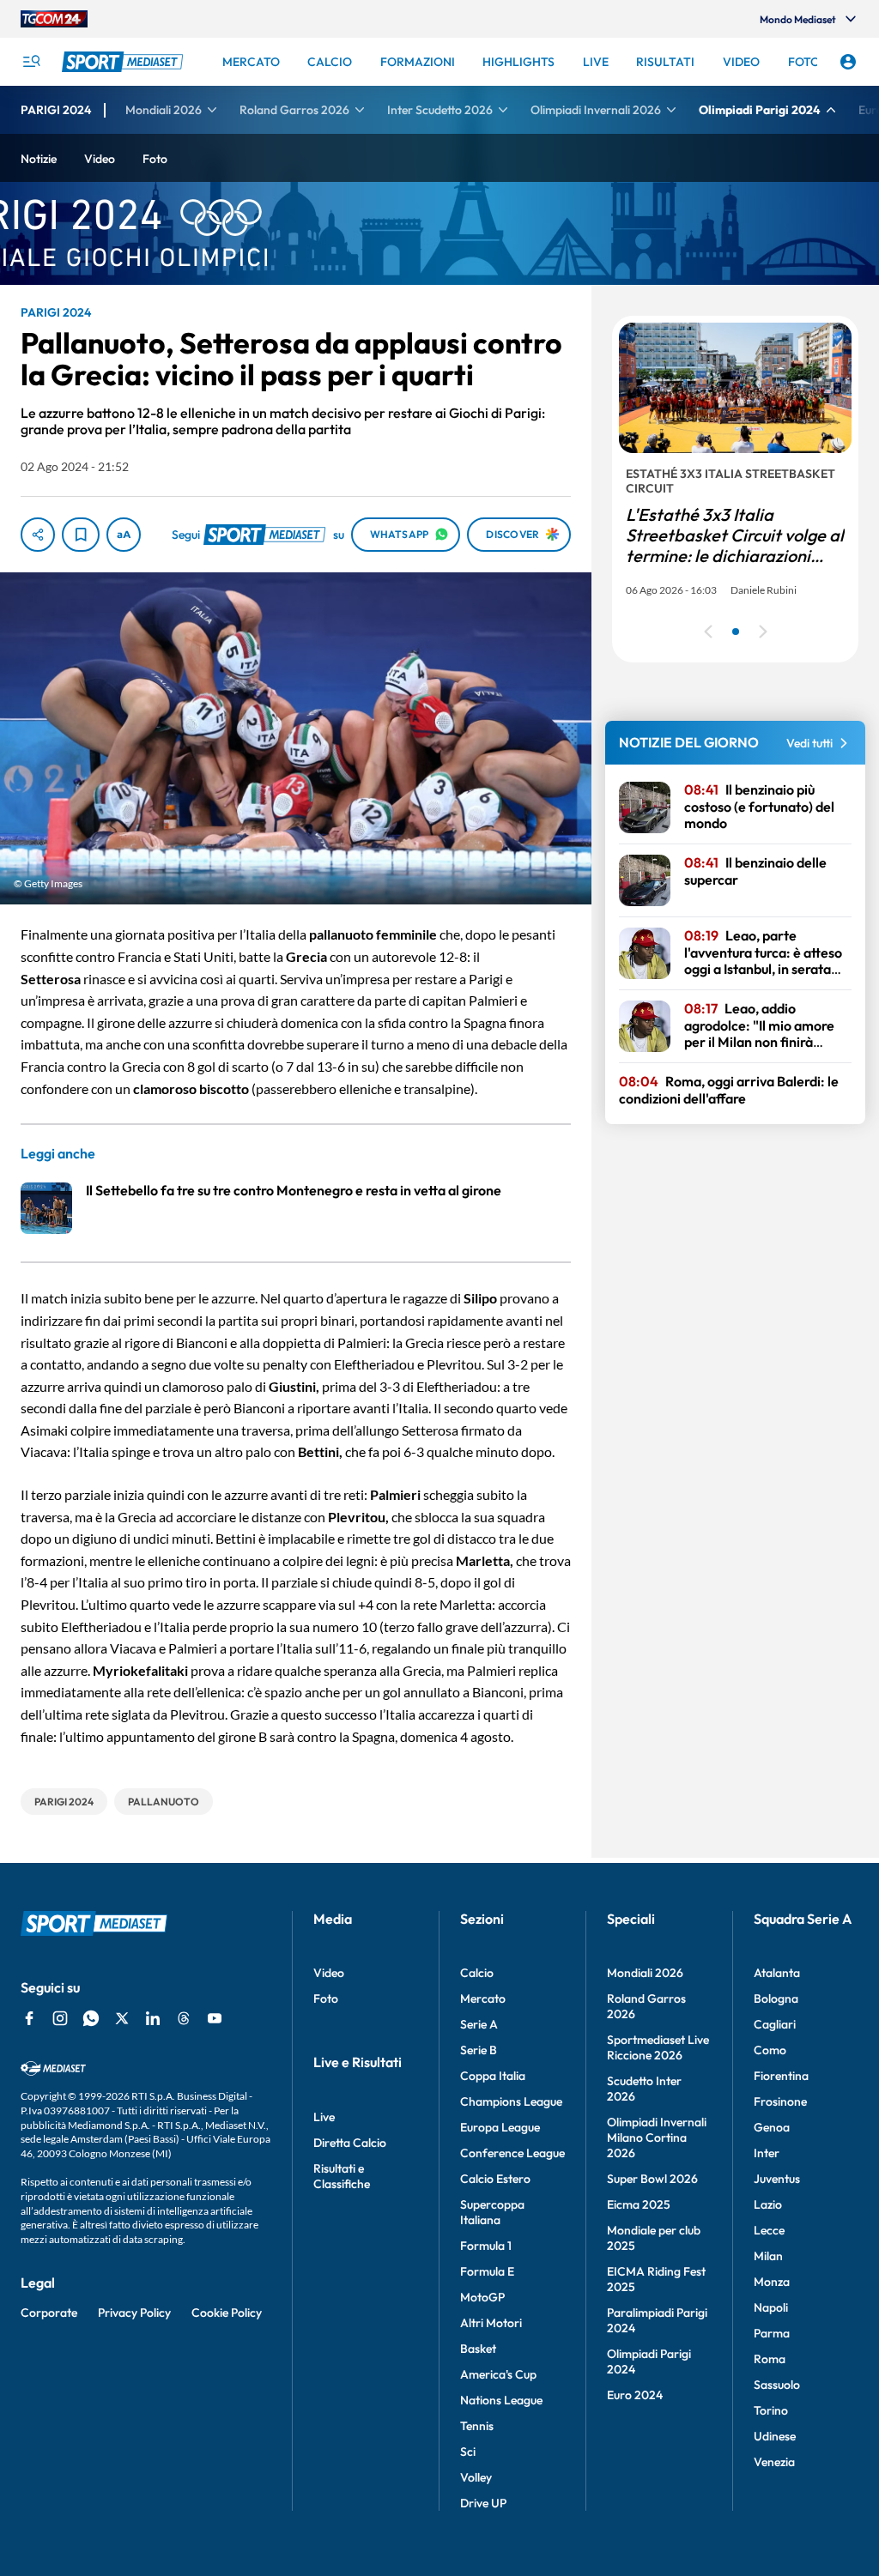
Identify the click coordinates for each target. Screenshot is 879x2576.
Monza (772, 2282)
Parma (772, 2333)
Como (770, 2050)
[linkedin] (153, 2018)
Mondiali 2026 (645, 1973)
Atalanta (777, 1973)
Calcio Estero (495, 2179)
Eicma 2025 (639, 2204)
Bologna (776, 1999)
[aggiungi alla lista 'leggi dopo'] (81, 535)
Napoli (771, 2307)
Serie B (479, 2050)
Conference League (512, 2153)
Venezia (774, 2462)
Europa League (500, 2127)
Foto (326, 1999)
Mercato (483, 1999)
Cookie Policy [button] (227, 2313)
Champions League (511, 2101)
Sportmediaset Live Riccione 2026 (658, 2047)
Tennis (477, 2426)
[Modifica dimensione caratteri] (124, 535)
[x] (122, 2018)
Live (324, 2117)
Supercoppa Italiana (492, 2212)
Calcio (477, 1973)
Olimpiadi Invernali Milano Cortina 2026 (657, 2138)
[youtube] (215, 2018)
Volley (476, 2477)
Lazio (768, 2204)
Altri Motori (491, 2323)
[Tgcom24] (54, 19)
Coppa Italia (493, 2076)
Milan (768, 2256)
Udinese (775, 2436)
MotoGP (482, 2297)
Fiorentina (781, 2076)
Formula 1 (486, 2246)
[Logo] (124, 62)
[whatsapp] (91, 2018)
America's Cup (498, 2374)
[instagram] (60, 2018)
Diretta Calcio (350, 2143)
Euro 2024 (635, 2395)
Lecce (769, 2230)
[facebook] (29, 2018)
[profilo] (848, 62)
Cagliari (775, 2024)
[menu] (31, 62)
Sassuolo (777, 2385)
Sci (468, 2452)
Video (329, 1973)
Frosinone (780, 2101)
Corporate (49, 2313)
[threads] (184, 2018)
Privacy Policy (134, 2313)
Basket (478, 2349)
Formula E (487, 2271)
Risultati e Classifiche (342, 2176)
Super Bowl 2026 (652, 2179)
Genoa (772, 2127)
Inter (767, 2153)
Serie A (479, 2024)
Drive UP (483, 2503)
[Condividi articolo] (38, 535)
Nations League (501, 2400)
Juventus (777, 2179)
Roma (770, 2359)
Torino (771, 2410)
